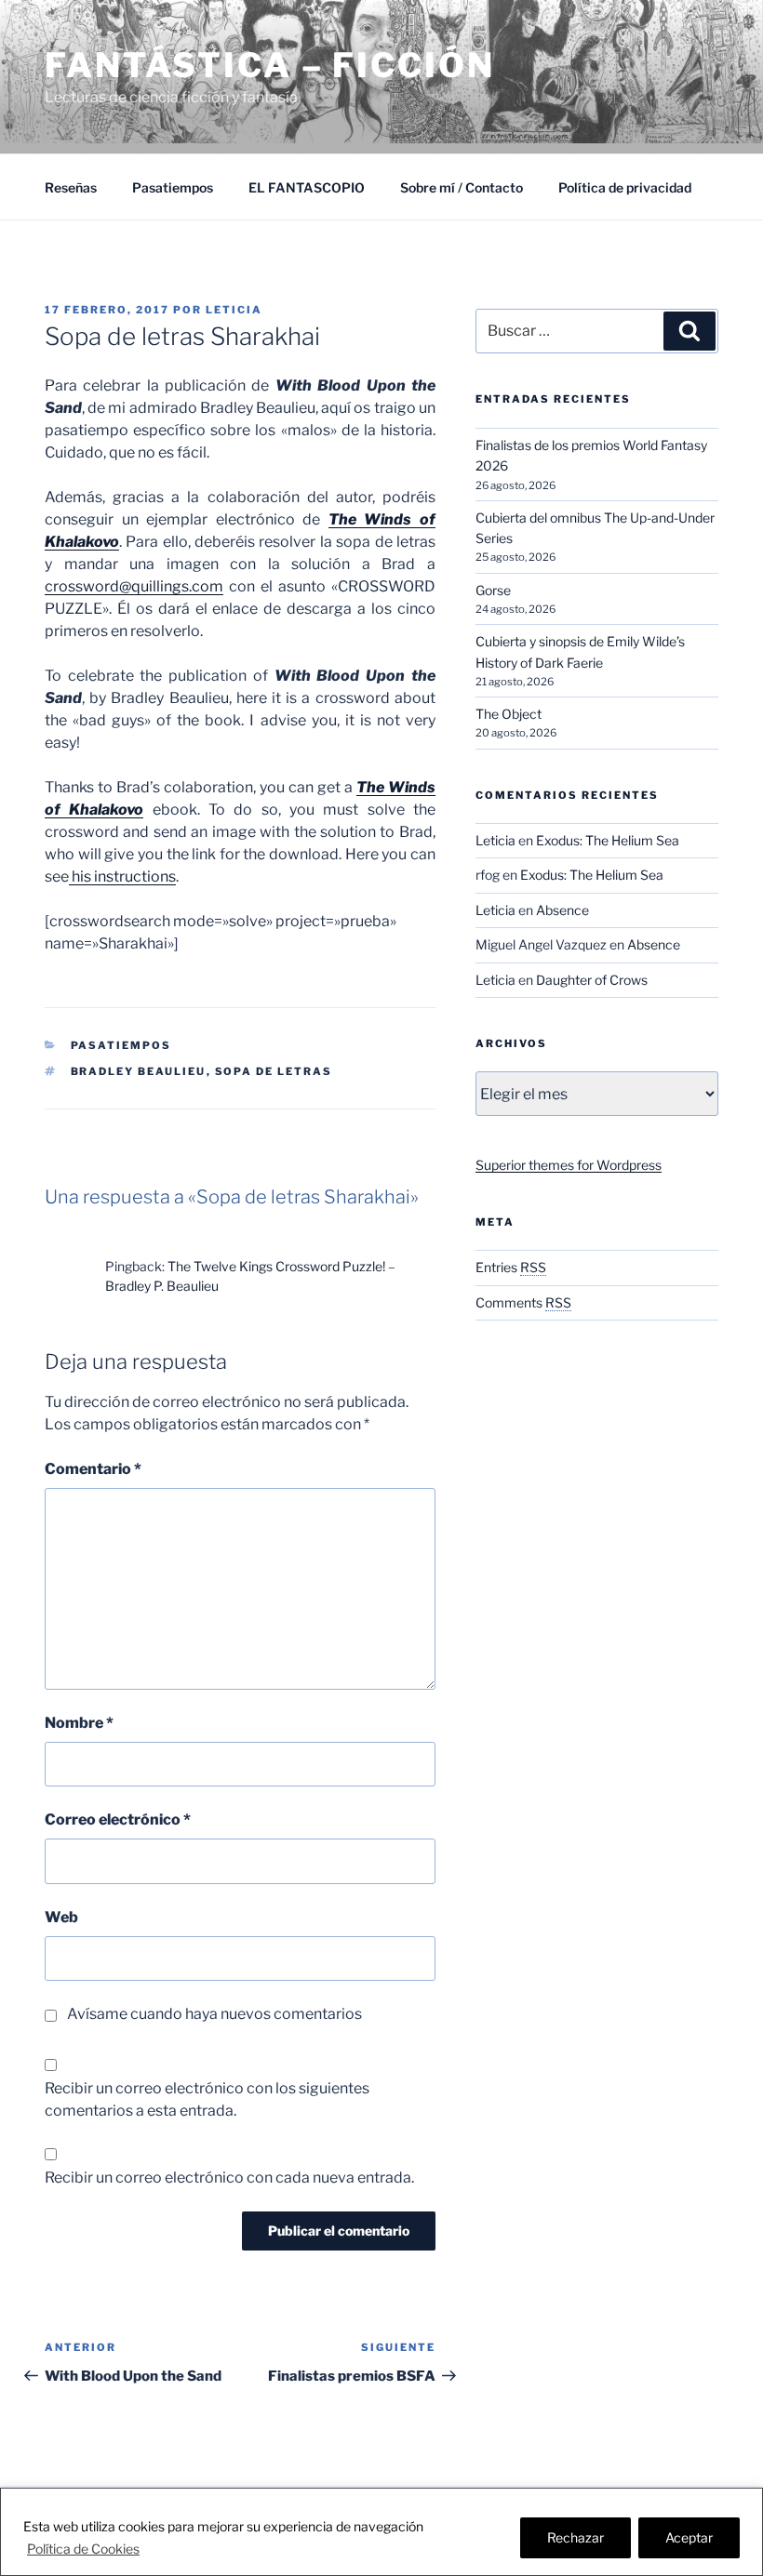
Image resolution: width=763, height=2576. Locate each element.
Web (61, 1917)
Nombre (79, 1723)
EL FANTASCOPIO (307, 187)
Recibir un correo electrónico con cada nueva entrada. (229, 2178)
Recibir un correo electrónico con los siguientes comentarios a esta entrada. (207, 2099)
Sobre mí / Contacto (462, 187)
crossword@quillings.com (134, 586)
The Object (509, 714)
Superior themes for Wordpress (569, 1165)
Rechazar (576, 2537)
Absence (562, 910)
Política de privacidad (625, 187)
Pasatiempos (173, 187)
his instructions (122, 876)
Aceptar (689, 2537)
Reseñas (71, 187)
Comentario (93, 1469)
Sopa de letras (274, 1071)
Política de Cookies (83, 2549)
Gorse (493, 590)
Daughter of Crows (592, 980)
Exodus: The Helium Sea (608, 840)
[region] (381, 2532)
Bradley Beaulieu (139, 1071)
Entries (511, 1267)
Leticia (234, 310)
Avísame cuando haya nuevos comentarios (214, 2014)
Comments (523, 1302)
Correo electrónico (118, 1819)
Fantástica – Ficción (270, 65)
